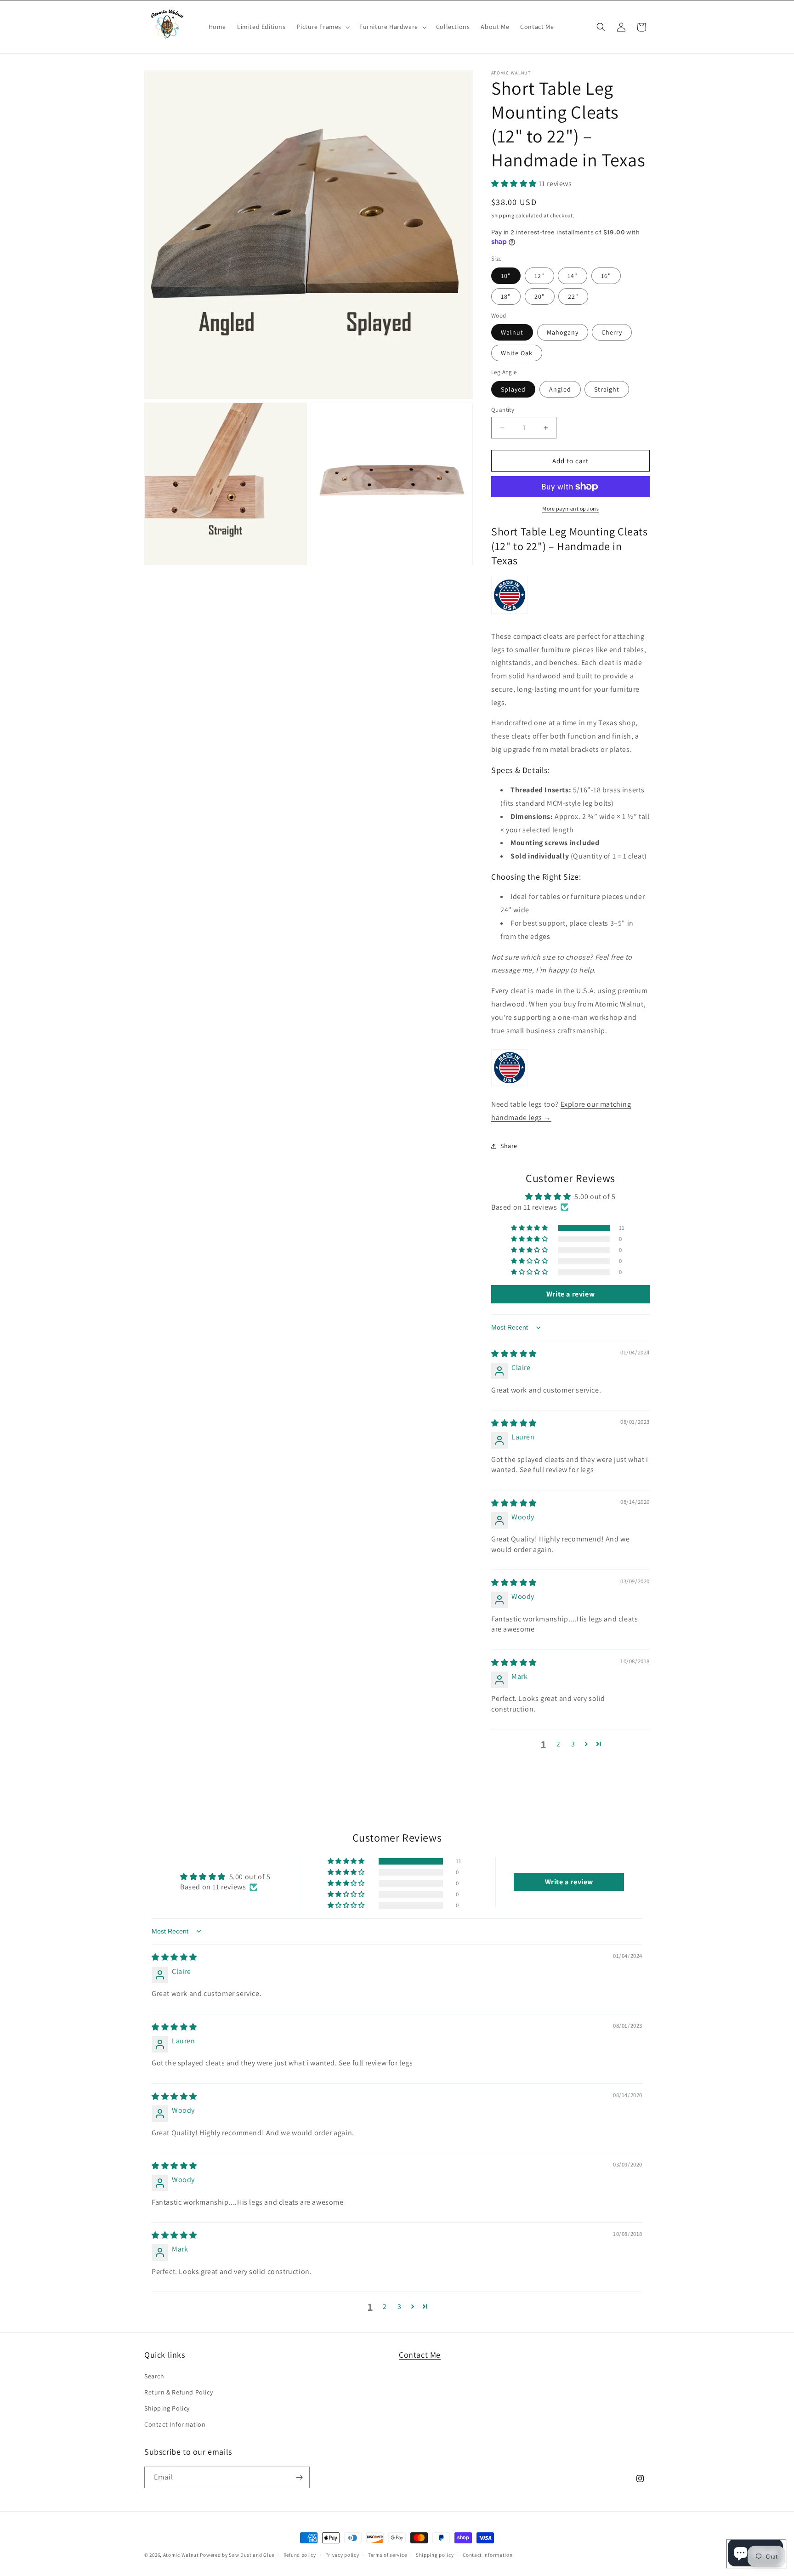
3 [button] (573, 1744)
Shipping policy (435, 2555)
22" (573, 296)
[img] (514, 1354)
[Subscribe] (299, 2477)
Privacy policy (342, 2555)
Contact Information (175, 2424)
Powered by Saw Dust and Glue (237, 2555)
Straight (607, 389)
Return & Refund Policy (179, 2392)
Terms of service (387, 2555)
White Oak (517, 353)
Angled (560, 389)
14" (573, 276)
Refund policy (300, 2555)
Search (154, 2376)
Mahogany (563, 332)
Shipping (503, 215)
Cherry (612, 332)
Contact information (488, 2555)
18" (506, 296)
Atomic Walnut (181, 2555)
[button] (323, 27)
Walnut (512, 332)
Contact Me (420, 2355)
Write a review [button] (570, 1294)
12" (539, 276)
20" (540, 296)
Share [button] (509, 1146)
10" (506, 276)
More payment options (570, 509)
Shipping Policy (167, 2408)
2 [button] (559, 1744)
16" (606, 276)
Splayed (513, 389)
